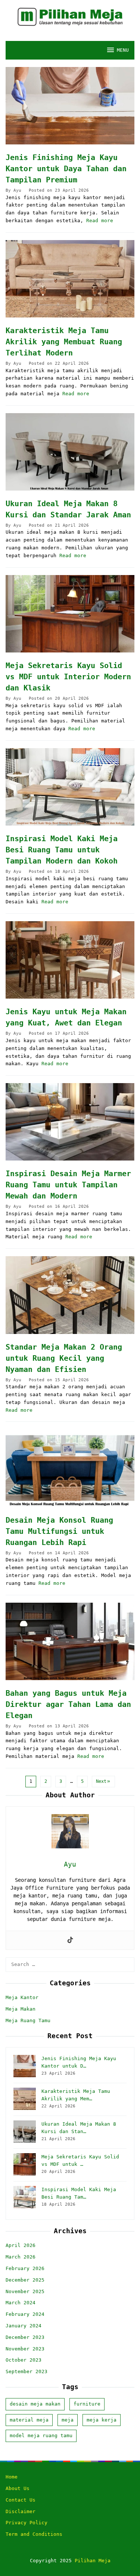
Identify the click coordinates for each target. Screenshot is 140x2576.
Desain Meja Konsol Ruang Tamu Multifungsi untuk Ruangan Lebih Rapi (59, 1531)
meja (68, 2420)
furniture (87, 2404)
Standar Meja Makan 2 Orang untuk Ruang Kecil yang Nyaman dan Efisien (64, 1358)
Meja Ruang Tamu (28, 2020)
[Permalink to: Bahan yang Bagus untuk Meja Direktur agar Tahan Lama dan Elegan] (70, 1641)
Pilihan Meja (93, 2561)
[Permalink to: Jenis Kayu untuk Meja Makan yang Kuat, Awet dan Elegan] (70, 960)
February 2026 (25, 2268)
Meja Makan (21, 2009)
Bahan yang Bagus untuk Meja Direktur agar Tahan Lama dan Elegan (68, 1704)
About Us (18, 2488)
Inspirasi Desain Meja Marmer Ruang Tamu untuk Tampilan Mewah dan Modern (68, 1185)
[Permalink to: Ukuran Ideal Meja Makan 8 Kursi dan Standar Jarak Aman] (70, 452)
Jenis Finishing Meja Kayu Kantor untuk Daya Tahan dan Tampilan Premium (66, 169)
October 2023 (24, 2360)
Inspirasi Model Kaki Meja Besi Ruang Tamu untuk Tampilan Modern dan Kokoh (62, 850)
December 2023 (25, 2337)
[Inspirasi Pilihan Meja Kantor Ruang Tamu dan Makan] (70, 17)
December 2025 (25, 2280)
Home (12, 2477)
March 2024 (21, 2303)
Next (101, 1781)
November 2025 (25, 2291)
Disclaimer (21, 2511)
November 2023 (25, 2349)
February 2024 (25, 2314)
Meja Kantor (22, 1997)
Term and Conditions (34, 2534)
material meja (29, 2420)
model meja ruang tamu (41, 2435)
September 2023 (27, 2371)
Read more (100, 221)
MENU (123, 50)
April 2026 (21, 2245)
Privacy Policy (27, 2523)
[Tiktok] (70, 1940)
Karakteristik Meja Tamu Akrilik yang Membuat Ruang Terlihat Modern (64, 342)
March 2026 (21, 2257)
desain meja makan (35, 2404)
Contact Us (21, 2500)
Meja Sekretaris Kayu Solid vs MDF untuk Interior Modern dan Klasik (68, 677)
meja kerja (102, 2420)
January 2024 (24, 2326)
